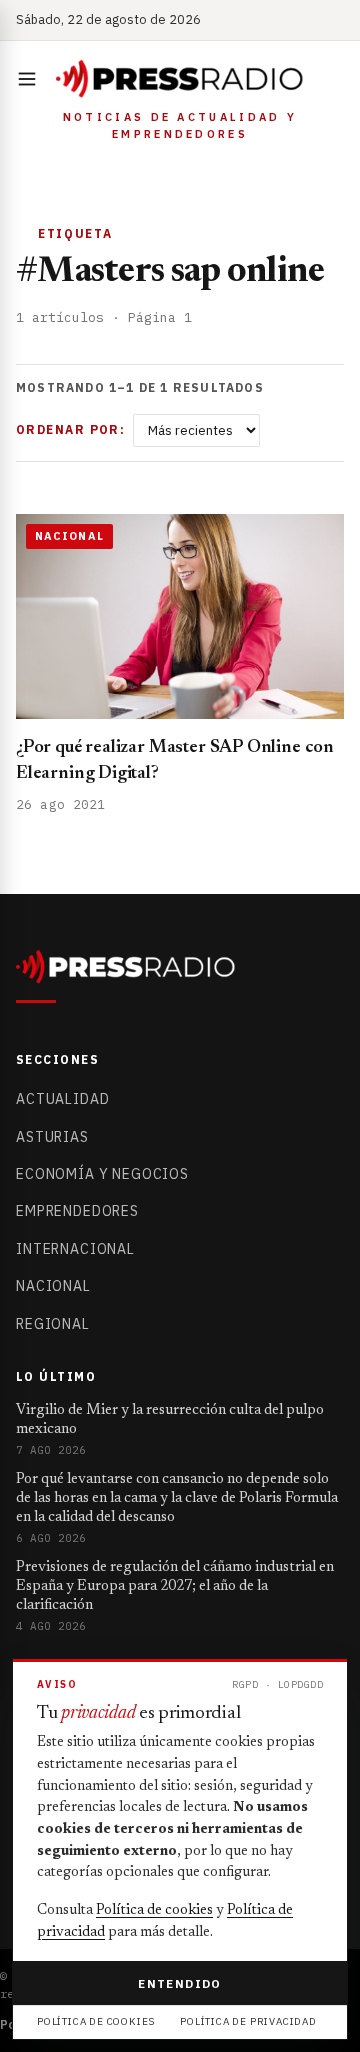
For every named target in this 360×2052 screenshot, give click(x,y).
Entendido (179, 1983)
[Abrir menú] (31, 79)
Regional (53, 1324)
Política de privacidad (248, 2021)
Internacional (75, 1249)
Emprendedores (77, 1211)
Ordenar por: (70, 429)
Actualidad (62, 1099)
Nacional (53, 1286)
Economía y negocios (102, 1174)
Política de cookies (154, 1911)
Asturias (52, 1137)
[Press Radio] (180, 79)
